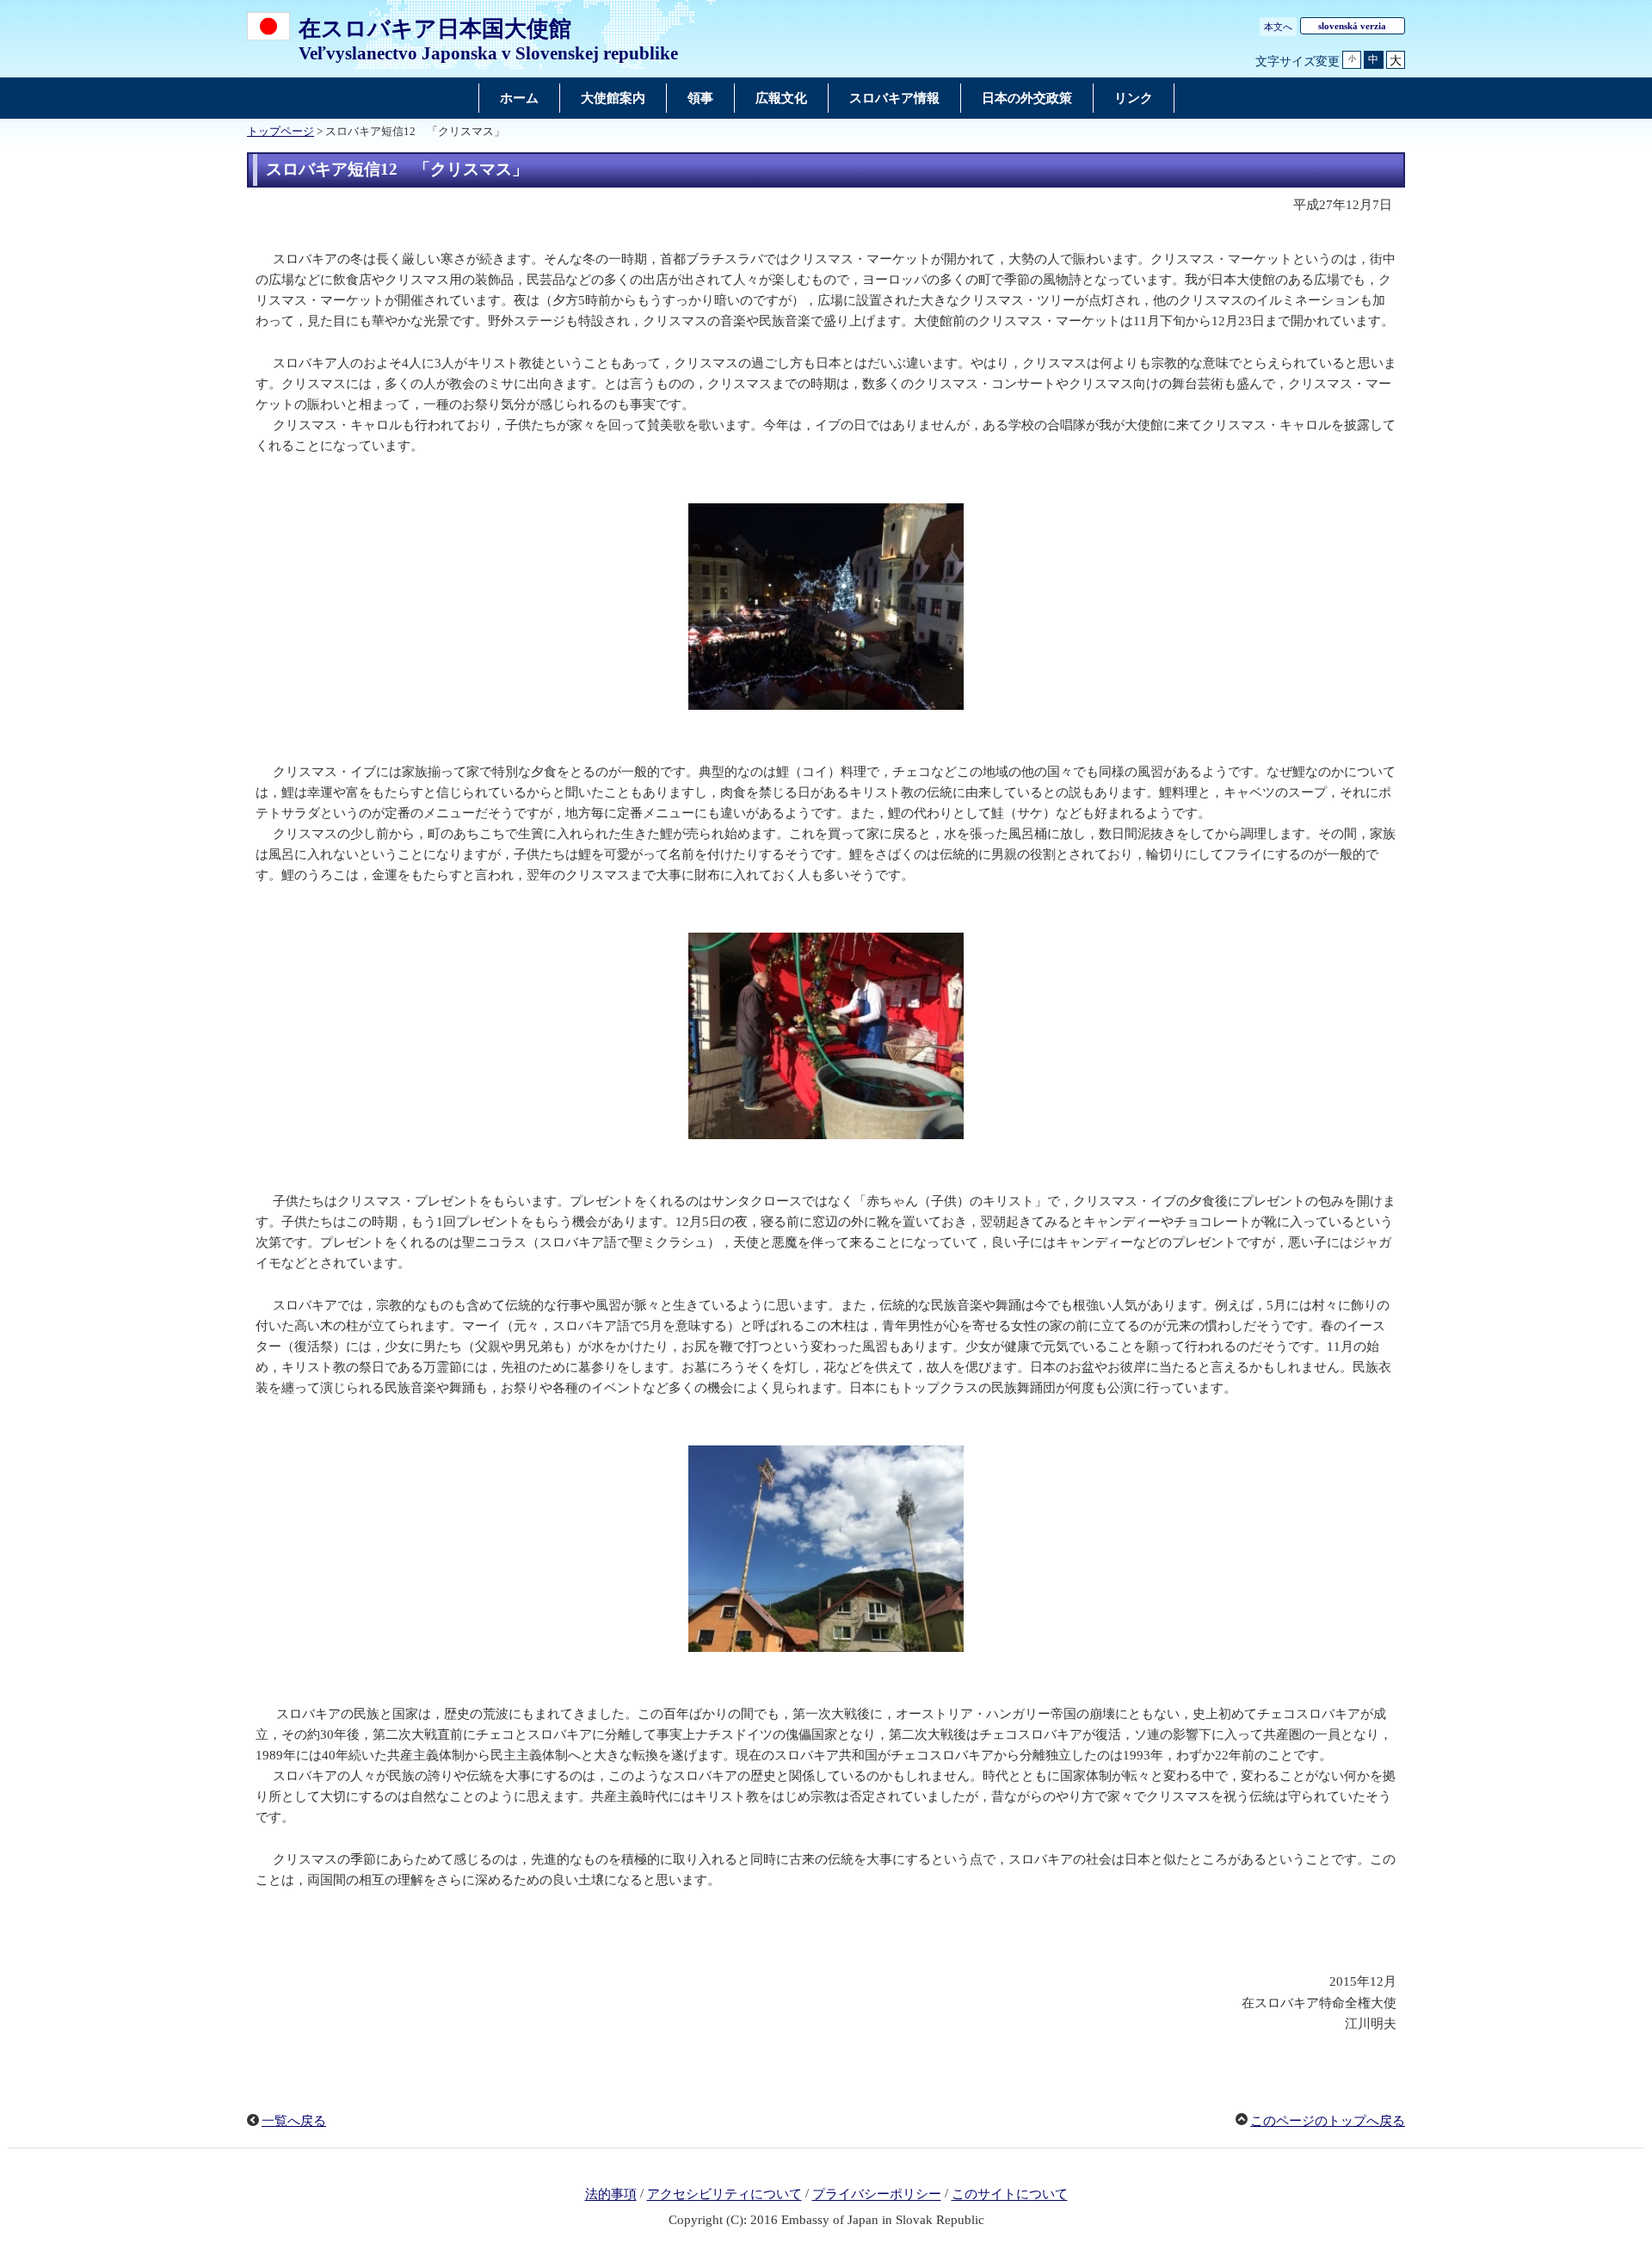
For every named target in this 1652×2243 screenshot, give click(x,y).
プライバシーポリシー (877, 2195)
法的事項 (611, 2195)
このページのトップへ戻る (1328, 2121)
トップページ (280, 132)
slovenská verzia (1352, 26)
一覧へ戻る (294, 2121)
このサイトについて (1010, 2195)
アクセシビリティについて (724, 2195)
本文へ (1278, 27)
